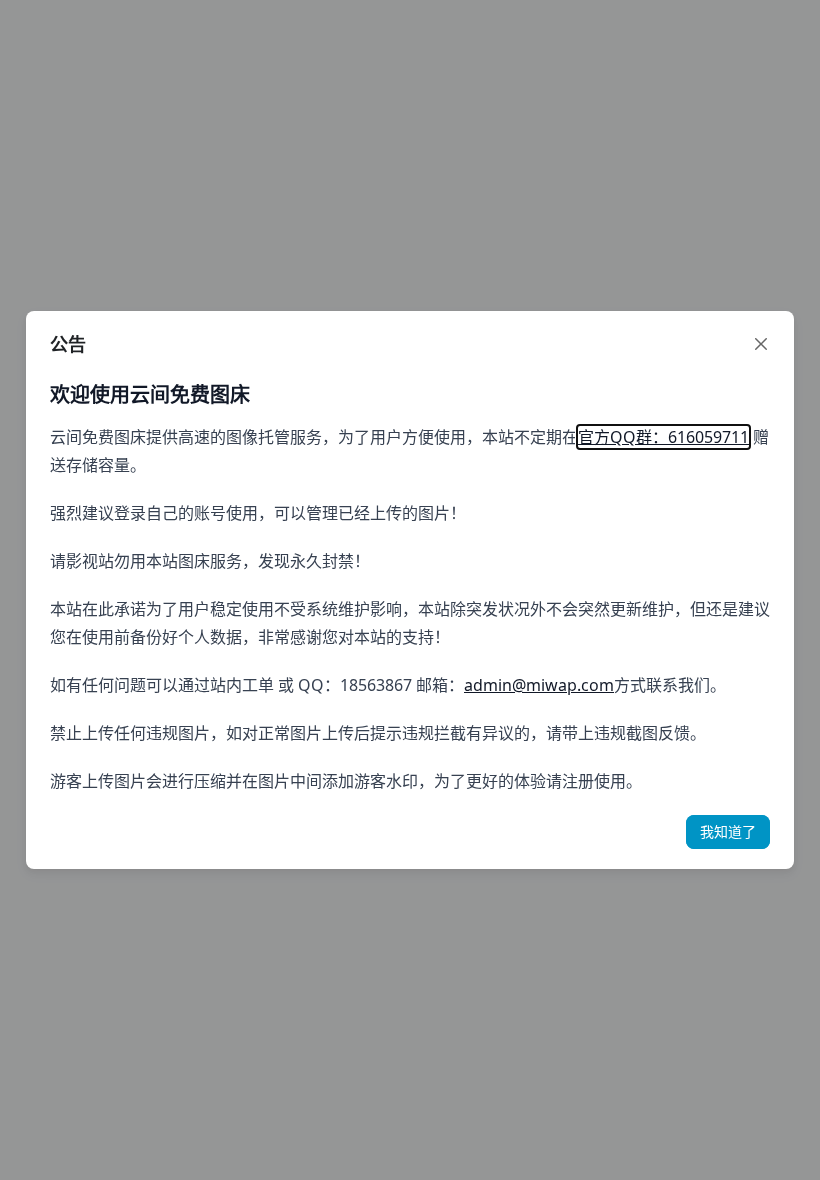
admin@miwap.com (539, 685)
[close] (761, 344)
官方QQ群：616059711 (663, 437)
